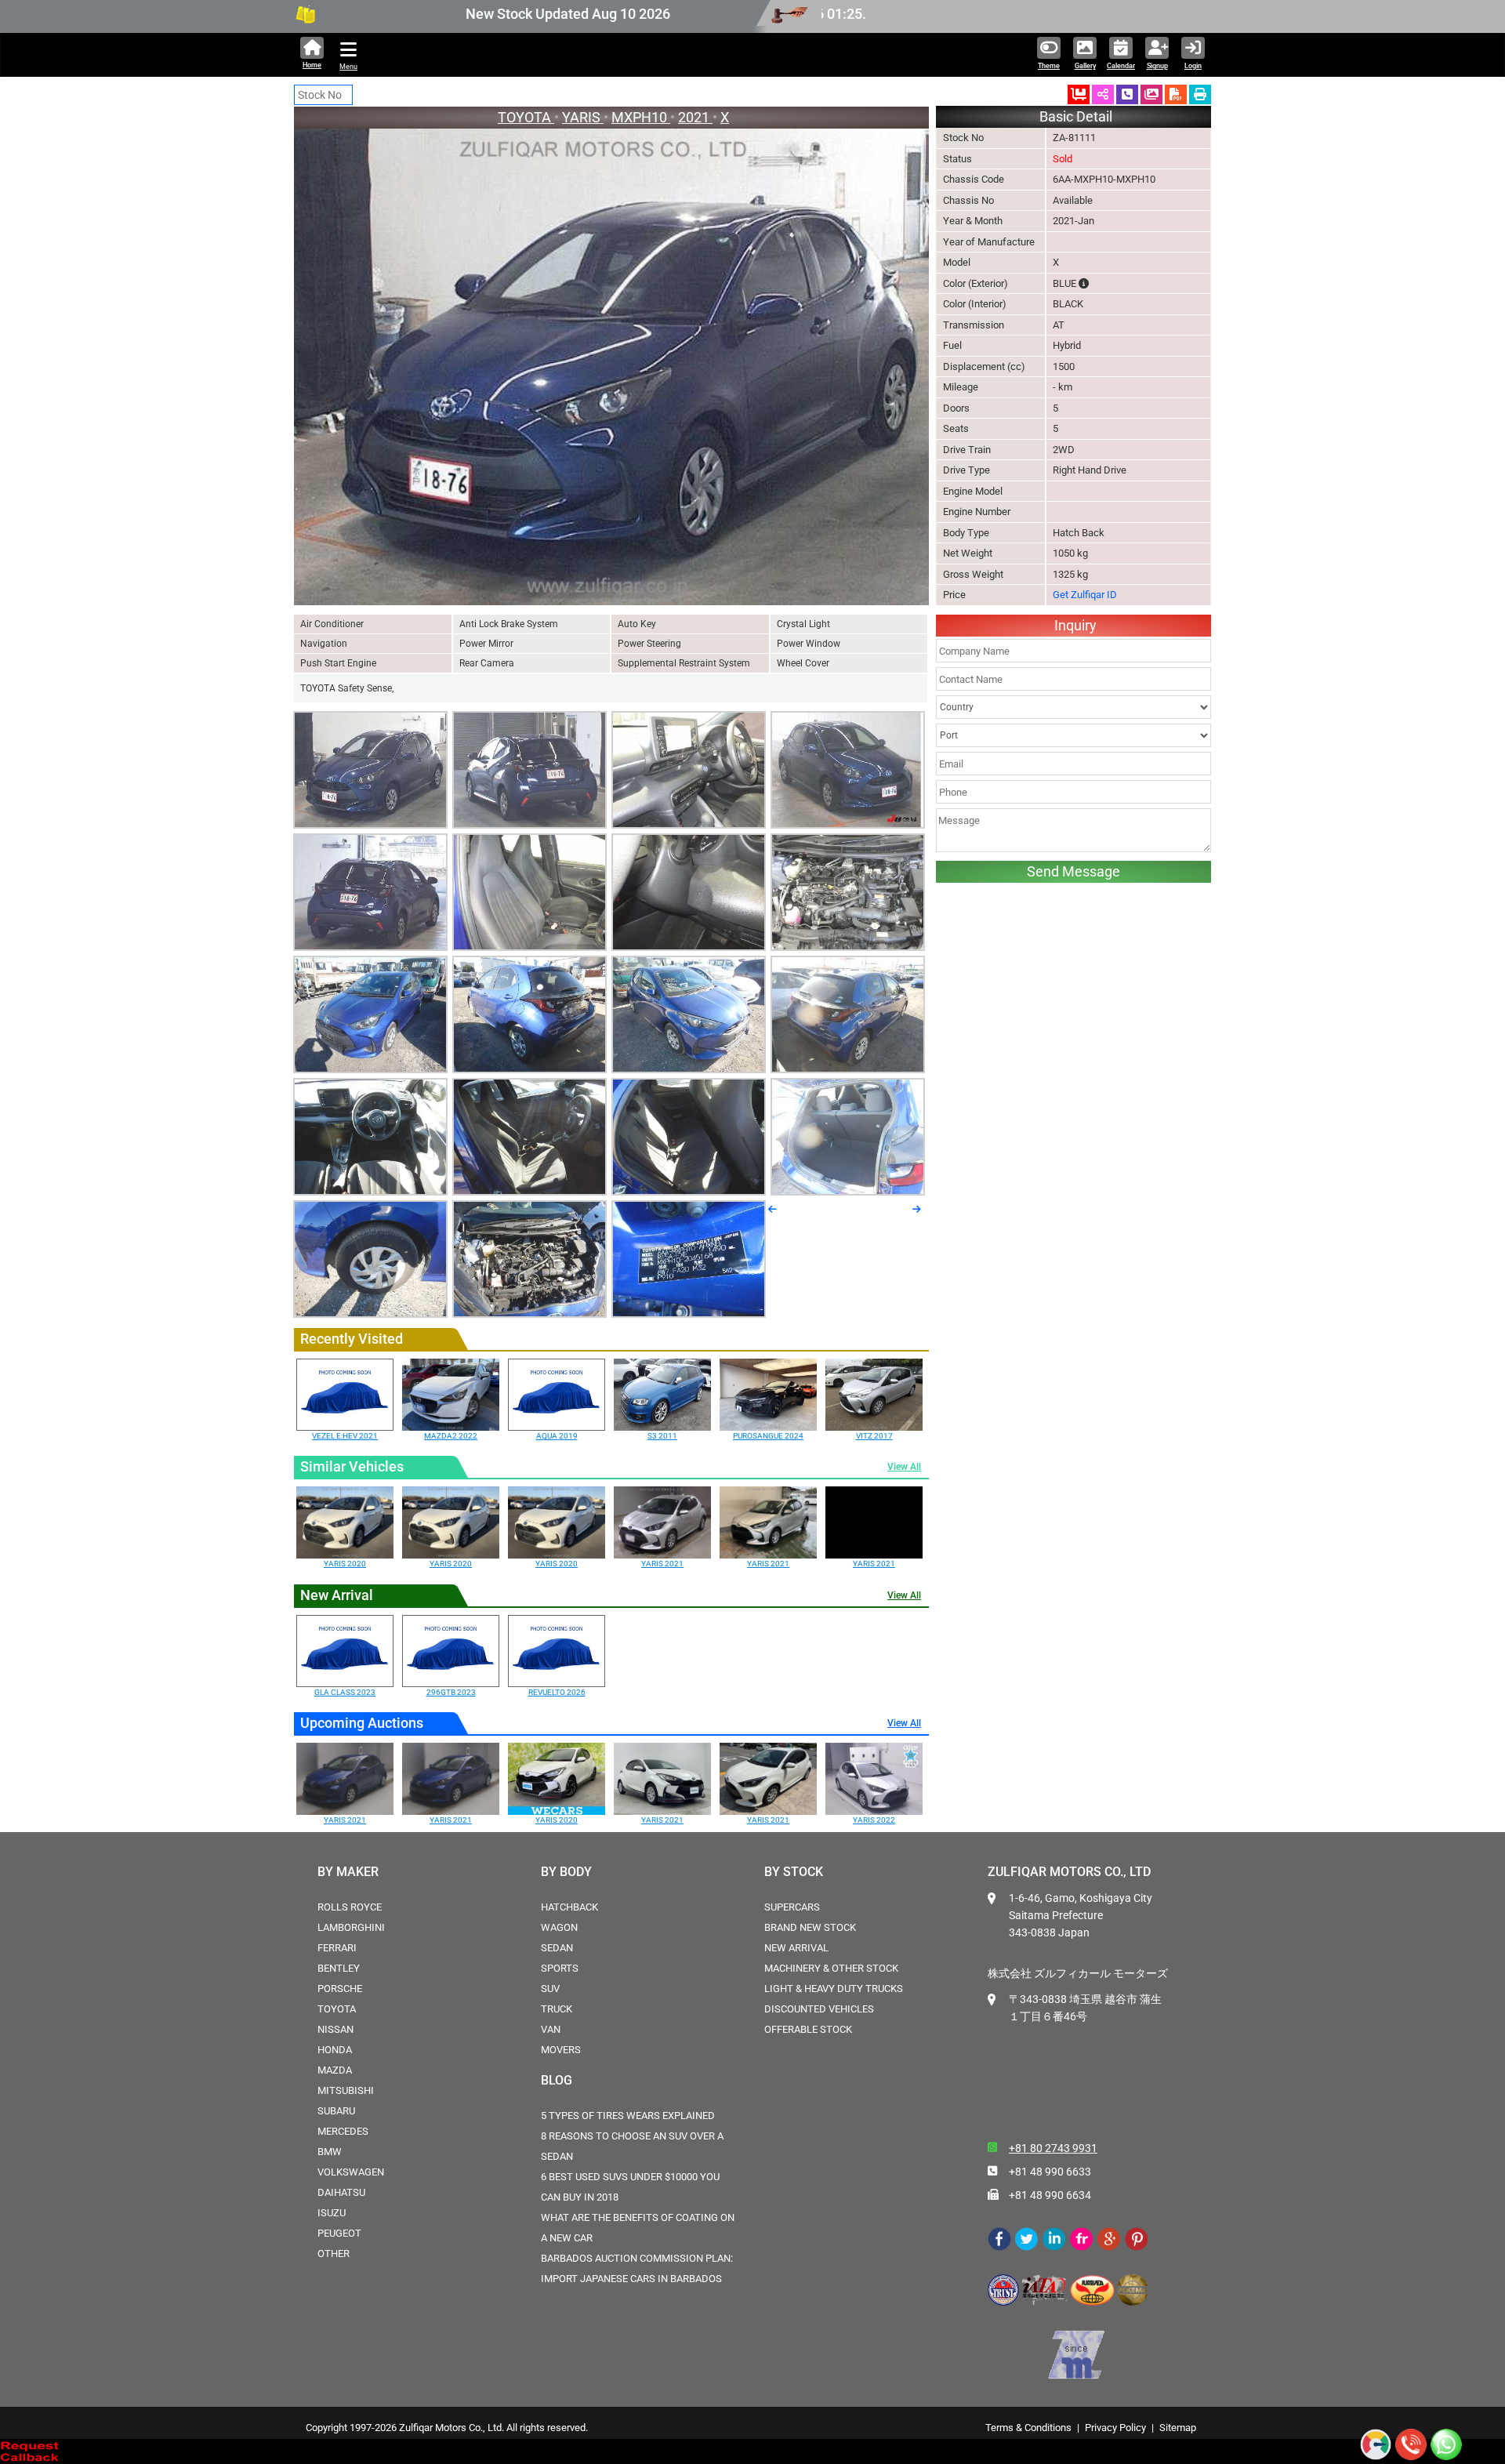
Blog (557, 2080)
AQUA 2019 (557, 1436)
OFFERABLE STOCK (808, 2029)
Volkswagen (351, 2172)
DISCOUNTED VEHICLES (819, 2009)
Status (957, 159)
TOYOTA (526, 117)
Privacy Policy (1115, 2428)
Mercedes (343, 2131)
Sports (560, 1968)
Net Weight (968, 553)
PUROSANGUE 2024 (768, 1436)
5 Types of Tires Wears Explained (628, 2116)
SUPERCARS (792, 1907)
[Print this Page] (1200, 94)
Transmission (974, 325)
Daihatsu (341, 2192)
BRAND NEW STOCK (810, 1927)
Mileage (961, 387)
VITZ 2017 (874, 1436)
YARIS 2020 (345, 1564)
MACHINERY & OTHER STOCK (831, 1968)
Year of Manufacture (989, 242)
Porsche (340, 1989)
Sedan (557, 1948)
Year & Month (973, 221)
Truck (557, 2009)
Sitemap (1178, 2428)
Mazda (335, 2070)
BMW (330, 2152)
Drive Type (966, 470)
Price (954, 595)
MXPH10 (641, 117)
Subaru (336, 2111)
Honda (335, 2050)
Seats (956, 428)
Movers (561, 2050)
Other (334, 2254)
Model (957, 262)
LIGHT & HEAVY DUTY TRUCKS (834, 1989)
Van (551, 2029)
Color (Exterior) (976, 283)
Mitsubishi (346, 2090)
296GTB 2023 (451, 1692)
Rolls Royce (350, 1907)
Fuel (952, 345)
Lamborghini (351, 1927)
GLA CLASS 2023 (345, 1692)
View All (904, 1467)
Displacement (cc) (984, 367)
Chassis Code (974, 179)
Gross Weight (973, 574)
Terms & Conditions (1028, 2428)
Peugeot (339, 2233)
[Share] (1103, 94)
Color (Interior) (975, 304)
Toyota (337, 2009)
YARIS (583, 117)
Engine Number (977, 512)
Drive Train (967, 450)
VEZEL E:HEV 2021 (345, 1436)
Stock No (963, 138)
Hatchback (569, 1907)
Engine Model (973, 491)
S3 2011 (662, 1436)
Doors (956, 408)
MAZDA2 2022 (451, 1436)
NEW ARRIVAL (796, 1948)
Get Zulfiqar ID (1085, 595)
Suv (550, 1989)
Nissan (335, 2029)
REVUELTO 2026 (557, 1692)
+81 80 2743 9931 (1053, 2148)
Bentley (339, 1968)
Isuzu (332, 2213)
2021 (695, 117)
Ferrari (337, 1948)
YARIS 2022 (874, 1820)
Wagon (559, 1927)
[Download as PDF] (1176, 94)
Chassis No (968, 200)
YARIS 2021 (662, 1564)
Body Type (966, 533)
